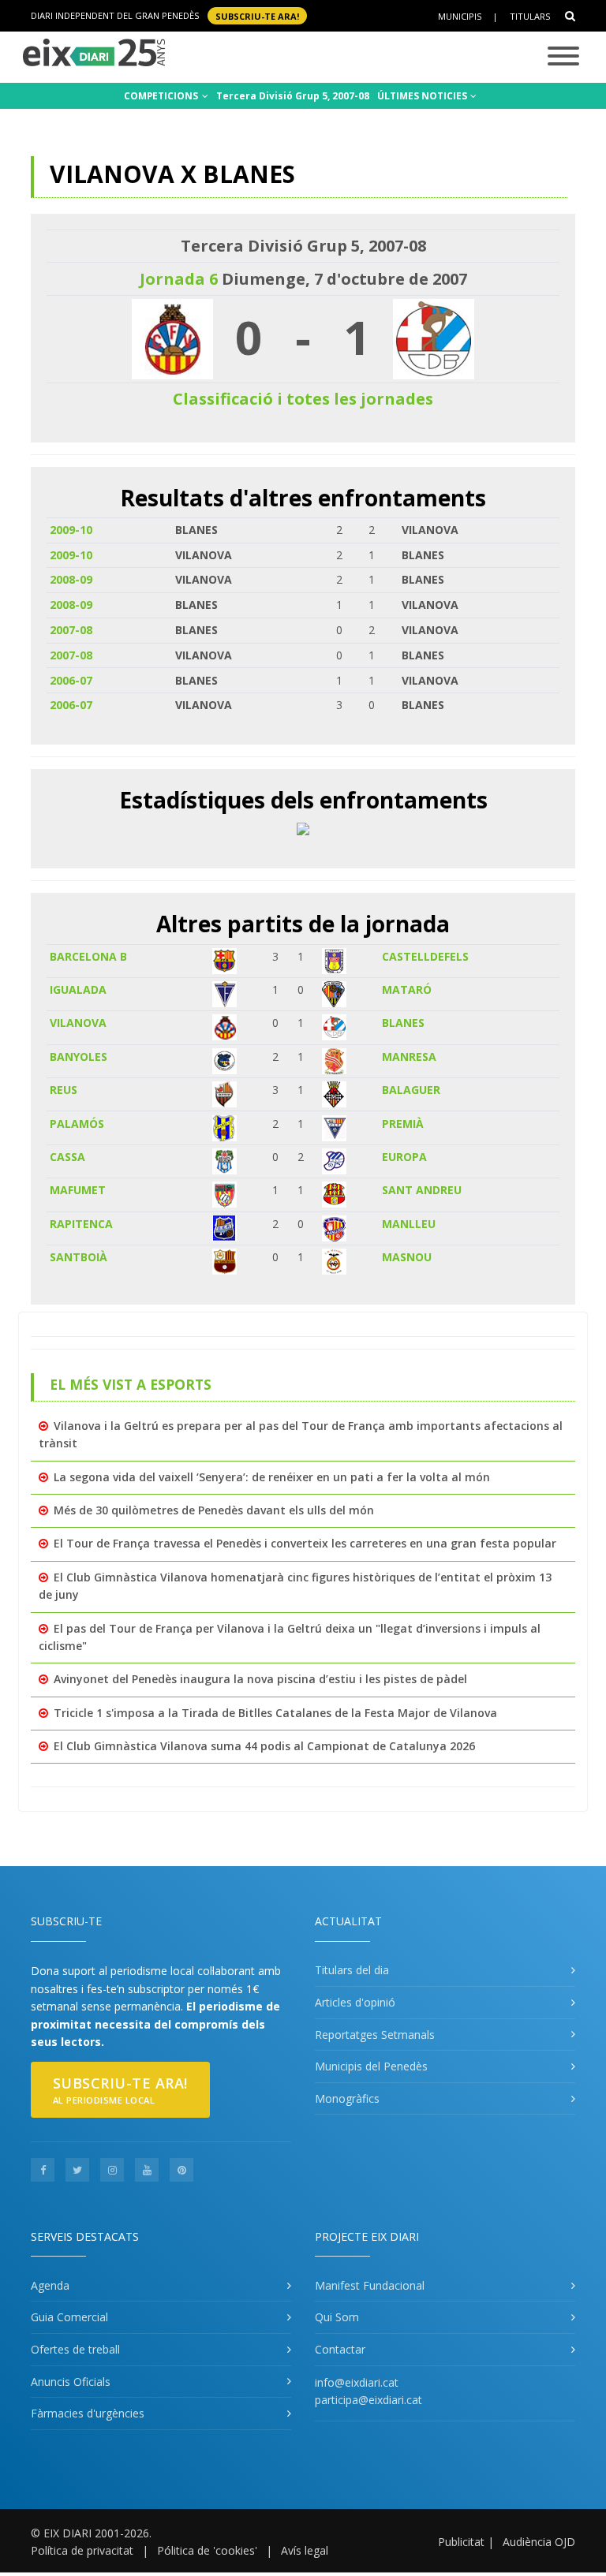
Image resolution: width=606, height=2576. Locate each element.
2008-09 (71, 579)
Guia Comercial (69, 2317)
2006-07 (71, 680)
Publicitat (461, 2542)
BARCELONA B (88, 956)
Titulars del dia (352, 1970)
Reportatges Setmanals (375, 2035)
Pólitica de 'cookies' (207, 2550)
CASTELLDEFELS (425, 956)
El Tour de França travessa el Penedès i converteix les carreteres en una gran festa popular (305, 1543)
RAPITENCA (81, 1224)
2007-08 (71, 630)
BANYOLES (79, 1057)
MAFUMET (78, 1190)
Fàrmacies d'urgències (88, 2413)
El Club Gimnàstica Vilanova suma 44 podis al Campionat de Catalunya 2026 (264, 1746)
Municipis (460, 16)
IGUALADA (78, 989)
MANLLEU (409, 1224)
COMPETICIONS (162, 96)
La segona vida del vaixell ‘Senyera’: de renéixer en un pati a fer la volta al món (272, 1477)
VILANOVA (78, 1023)
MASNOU (407, 1257)
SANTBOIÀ (79, 1257)
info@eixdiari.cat (357, 2382)
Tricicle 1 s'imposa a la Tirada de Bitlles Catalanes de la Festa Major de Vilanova (275, 1713)
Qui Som (337, 2317)
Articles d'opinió (355, 2002)
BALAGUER (411, 1090)
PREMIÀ (403, 1124)
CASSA (67, 1157)
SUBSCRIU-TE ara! (257, 15)
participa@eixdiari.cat (368, 2400)
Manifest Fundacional (370, 2285)
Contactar (340, 2349)
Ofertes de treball (75, 2349)
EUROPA (404, 1157)
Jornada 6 (179, 279)
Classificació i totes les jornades (303, 399)
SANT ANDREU (422, 1190)
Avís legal (305, 2550)
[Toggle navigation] (563, 57)
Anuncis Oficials (71, 2382)
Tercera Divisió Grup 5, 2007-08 (293, 96)
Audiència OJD (539, 2542)
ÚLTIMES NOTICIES (423, 96)
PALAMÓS (77, 1124)
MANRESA (409, 1057)
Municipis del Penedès (371, 2066)
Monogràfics (347, 2098)
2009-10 (71, 530)
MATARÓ (407, 989)
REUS (64, 1090)
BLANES (403, 1023)
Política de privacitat (82, 2550)
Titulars (530, 16)
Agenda (50, 2285)
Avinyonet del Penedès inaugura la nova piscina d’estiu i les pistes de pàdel (260, 1679)
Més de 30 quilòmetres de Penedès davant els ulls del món (214, 1510)
